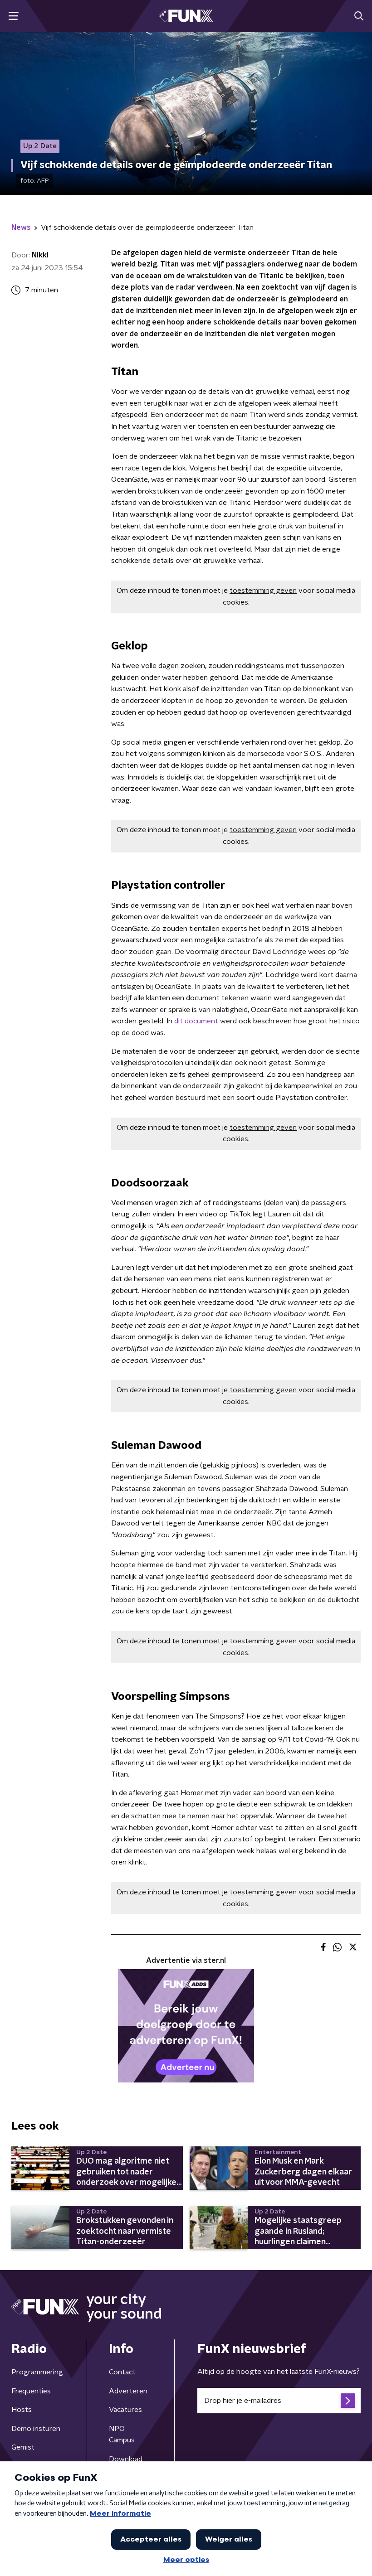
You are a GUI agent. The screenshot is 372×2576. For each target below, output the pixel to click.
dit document (196, 1021)
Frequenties (31, 2391)
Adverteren (128, 2391)
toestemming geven (263, 591)
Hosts (22, 2410)
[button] (13, 16)
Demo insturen (36, 2429)
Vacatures (125, 2410)
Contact (122, 2372)
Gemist (23, 2447)
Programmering (37, 2372)
